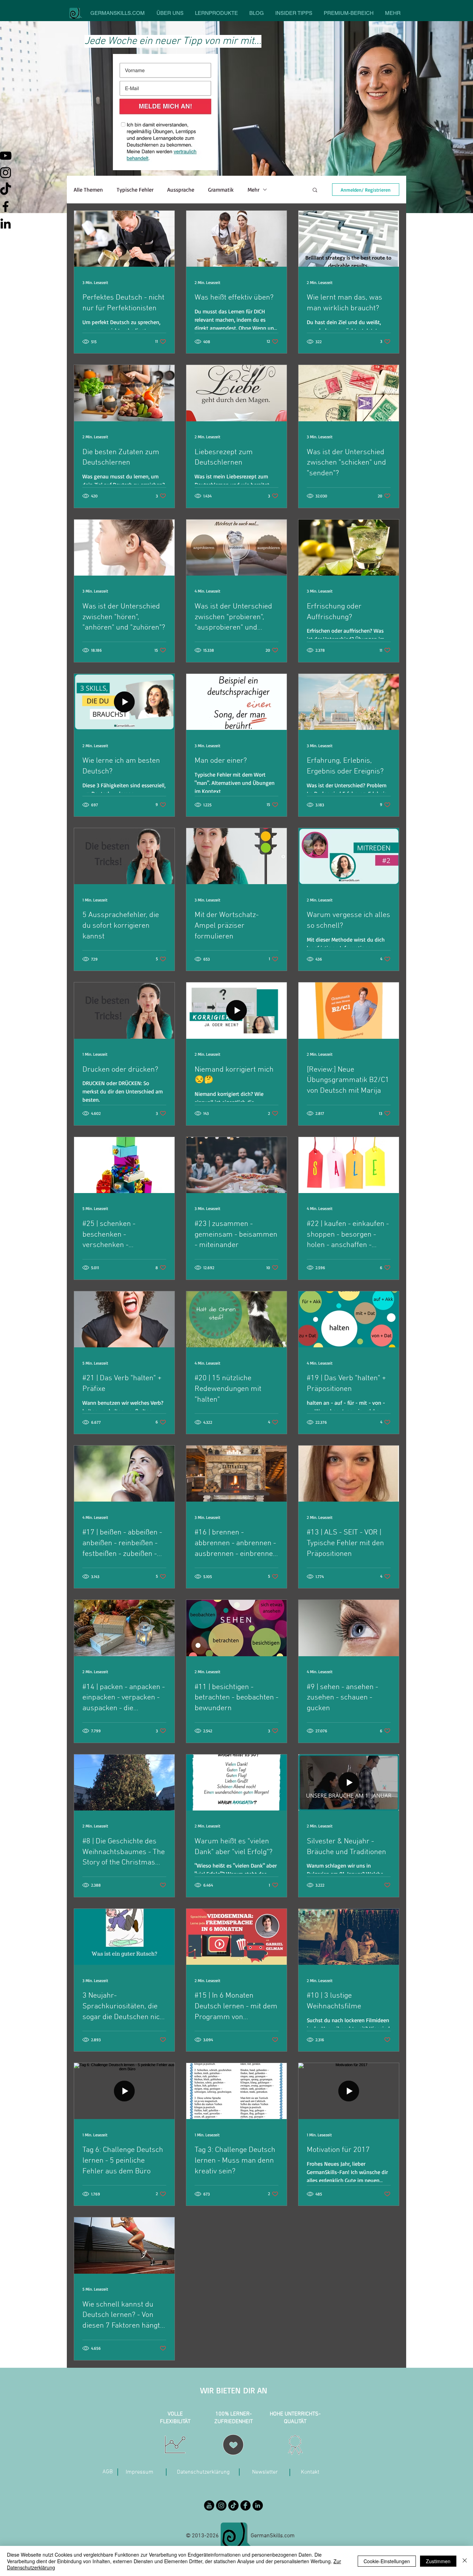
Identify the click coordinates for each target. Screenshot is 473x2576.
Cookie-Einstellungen (387, 2561)
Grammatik (221, 190)
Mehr (253, 190)
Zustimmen (438, 2561)
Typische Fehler (135, 190)
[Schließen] (465, 2561)
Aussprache (181, 190)
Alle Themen (88, 190)
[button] (315, 190)
